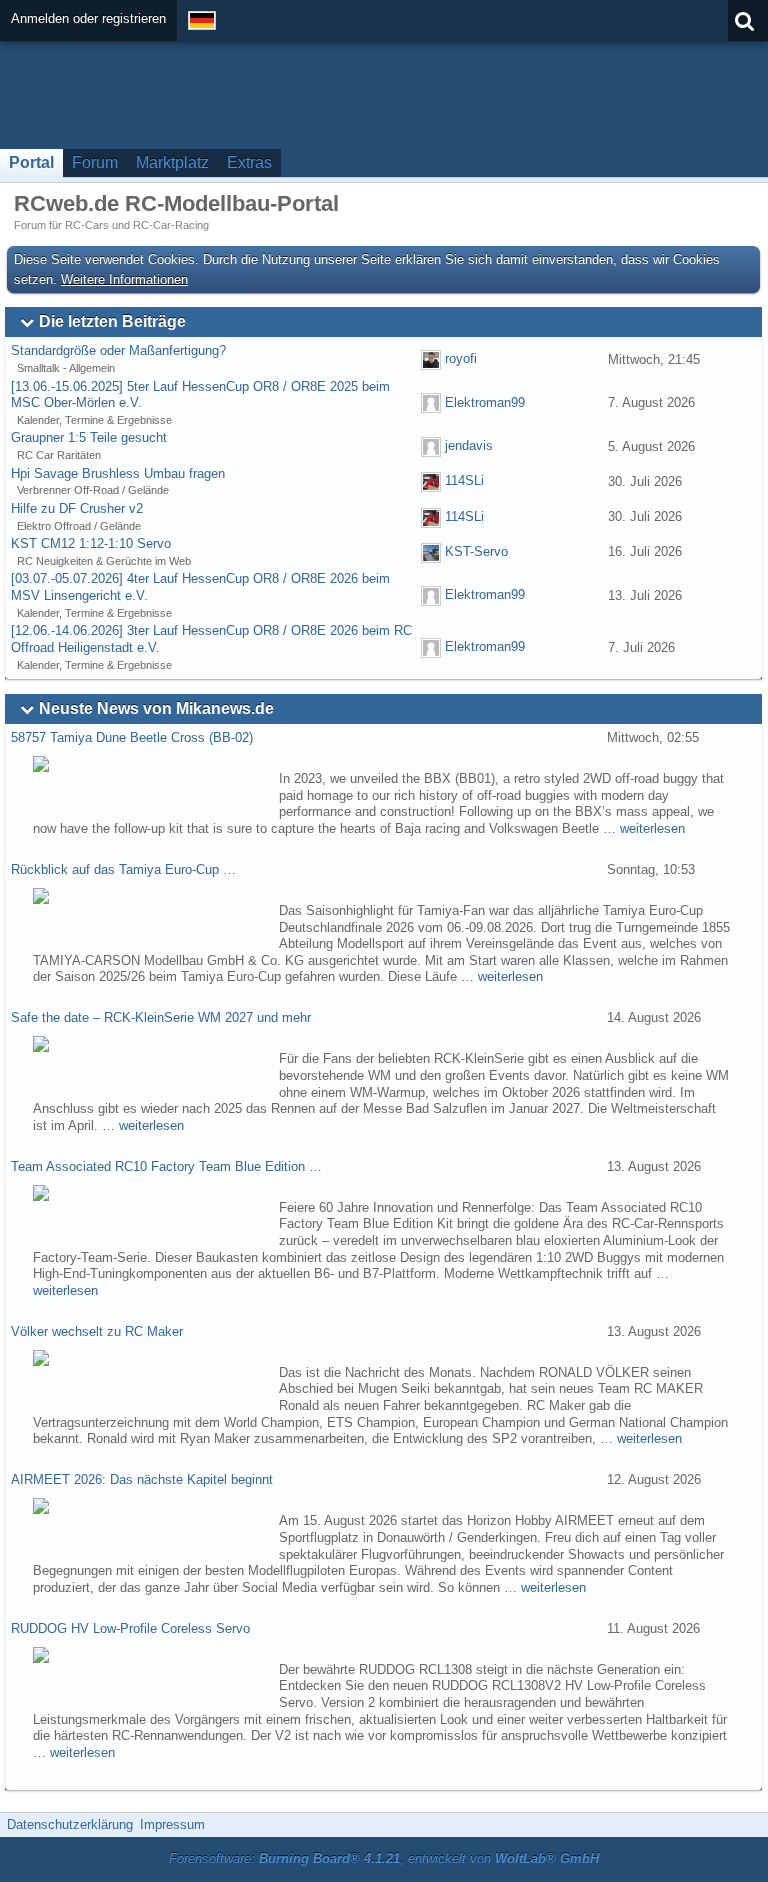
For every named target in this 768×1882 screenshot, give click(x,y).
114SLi (464, 481)
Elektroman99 (485, 402)
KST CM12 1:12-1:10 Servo (91, 543)
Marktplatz (172, 162)
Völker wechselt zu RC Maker (97, 1331)
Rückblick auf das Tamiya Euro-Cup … (123, 869)
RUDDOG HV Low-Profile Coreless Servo (130, 1628)
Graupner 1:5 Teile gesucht (89, 437)
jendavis (469, 445)
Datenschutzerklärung (70, 1824)
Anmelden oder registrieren (88, 18)
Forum (95, 162)
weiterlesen (652, 828)
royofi (461, 358)
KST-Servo (476, 551)
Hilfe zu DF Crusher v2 (77, 508)
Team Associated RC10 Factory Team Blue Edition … (166, 1166)
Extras (249, 162)
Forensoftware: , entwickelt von (384, 1858)
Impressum (172, 1824)
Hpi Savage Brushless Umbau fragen (118, 473)
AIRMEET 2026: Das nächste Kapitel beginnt (142, 1479)
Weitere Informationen (124, 279)
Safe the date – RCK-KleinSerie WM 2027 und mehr (161, 1017)
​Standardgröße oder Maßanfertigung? (118, 350)
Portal (31, 162)
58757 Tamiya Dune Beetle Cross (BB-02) (132, 737)
